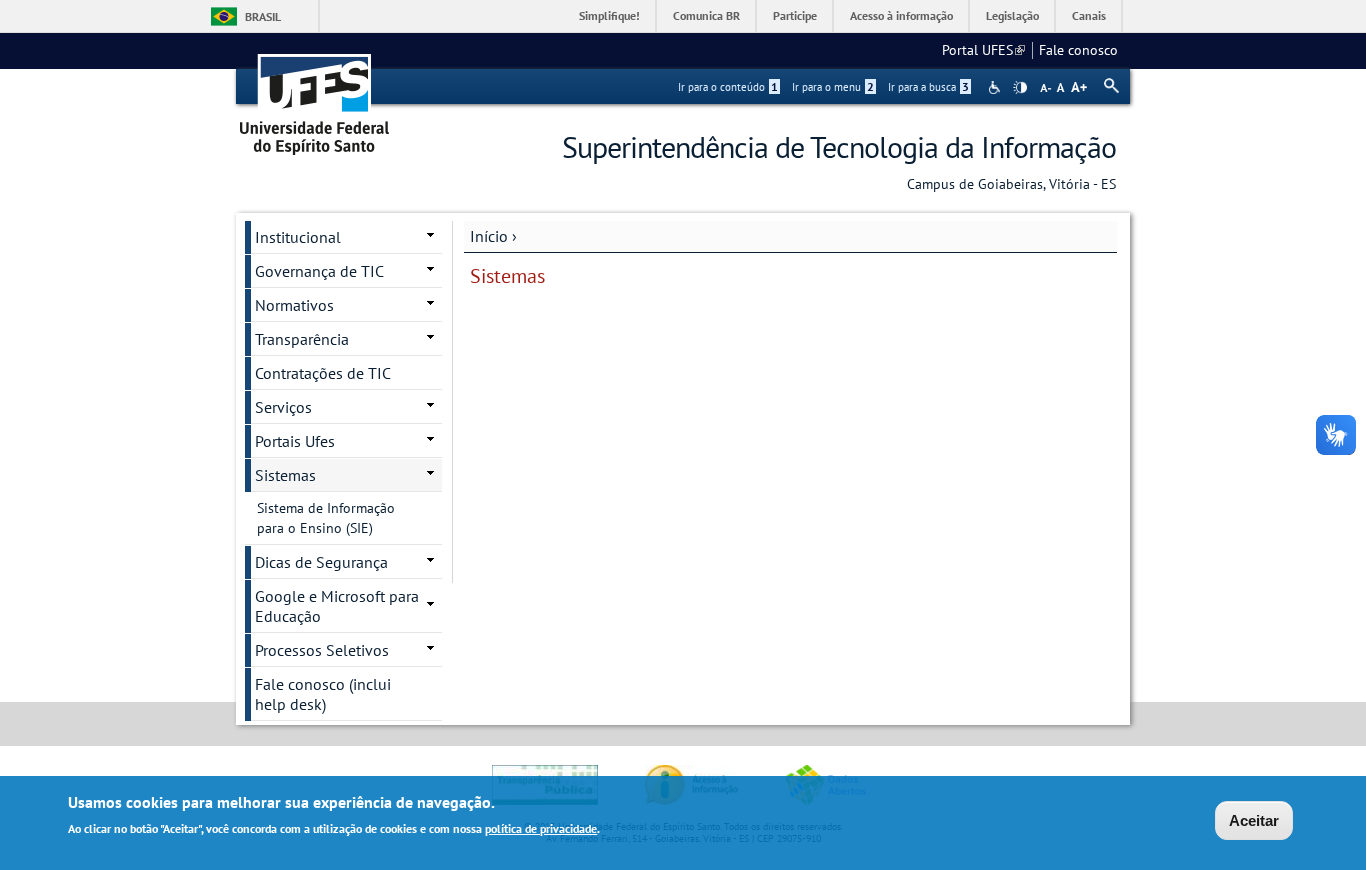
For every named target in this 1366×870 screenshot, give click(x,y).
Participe (795, 15)
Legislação (1012, 15)
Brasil (263, 16)
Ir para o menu (833, 87)
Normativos (294, 305)
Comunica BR (706, 15)
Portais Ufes (295, 441)
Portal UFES (983, 50)
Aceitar (1254, 820)
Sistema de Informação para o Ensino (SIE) (326, 518)
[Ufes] (315, 97)
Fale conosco (1078, 50)
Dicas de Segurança (321, 562)
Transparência (302, 339)
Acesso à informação (901, 15)
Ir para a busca (928, 87)
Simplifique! (609, 15)
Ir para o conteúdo (728, 87)
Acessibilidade (996, 87)
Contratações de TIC (323, 373)
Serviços (283, 407)
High (1020, 88)
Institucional (298, 237)
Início (489, 236)
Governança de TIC (319, 271)
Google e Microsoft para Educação (337, 606)
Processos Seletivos (322, 650)
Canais (1089, 15)
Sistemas (285, 475)
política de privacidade (541, 828)
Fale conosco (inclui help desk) (323, 694)
